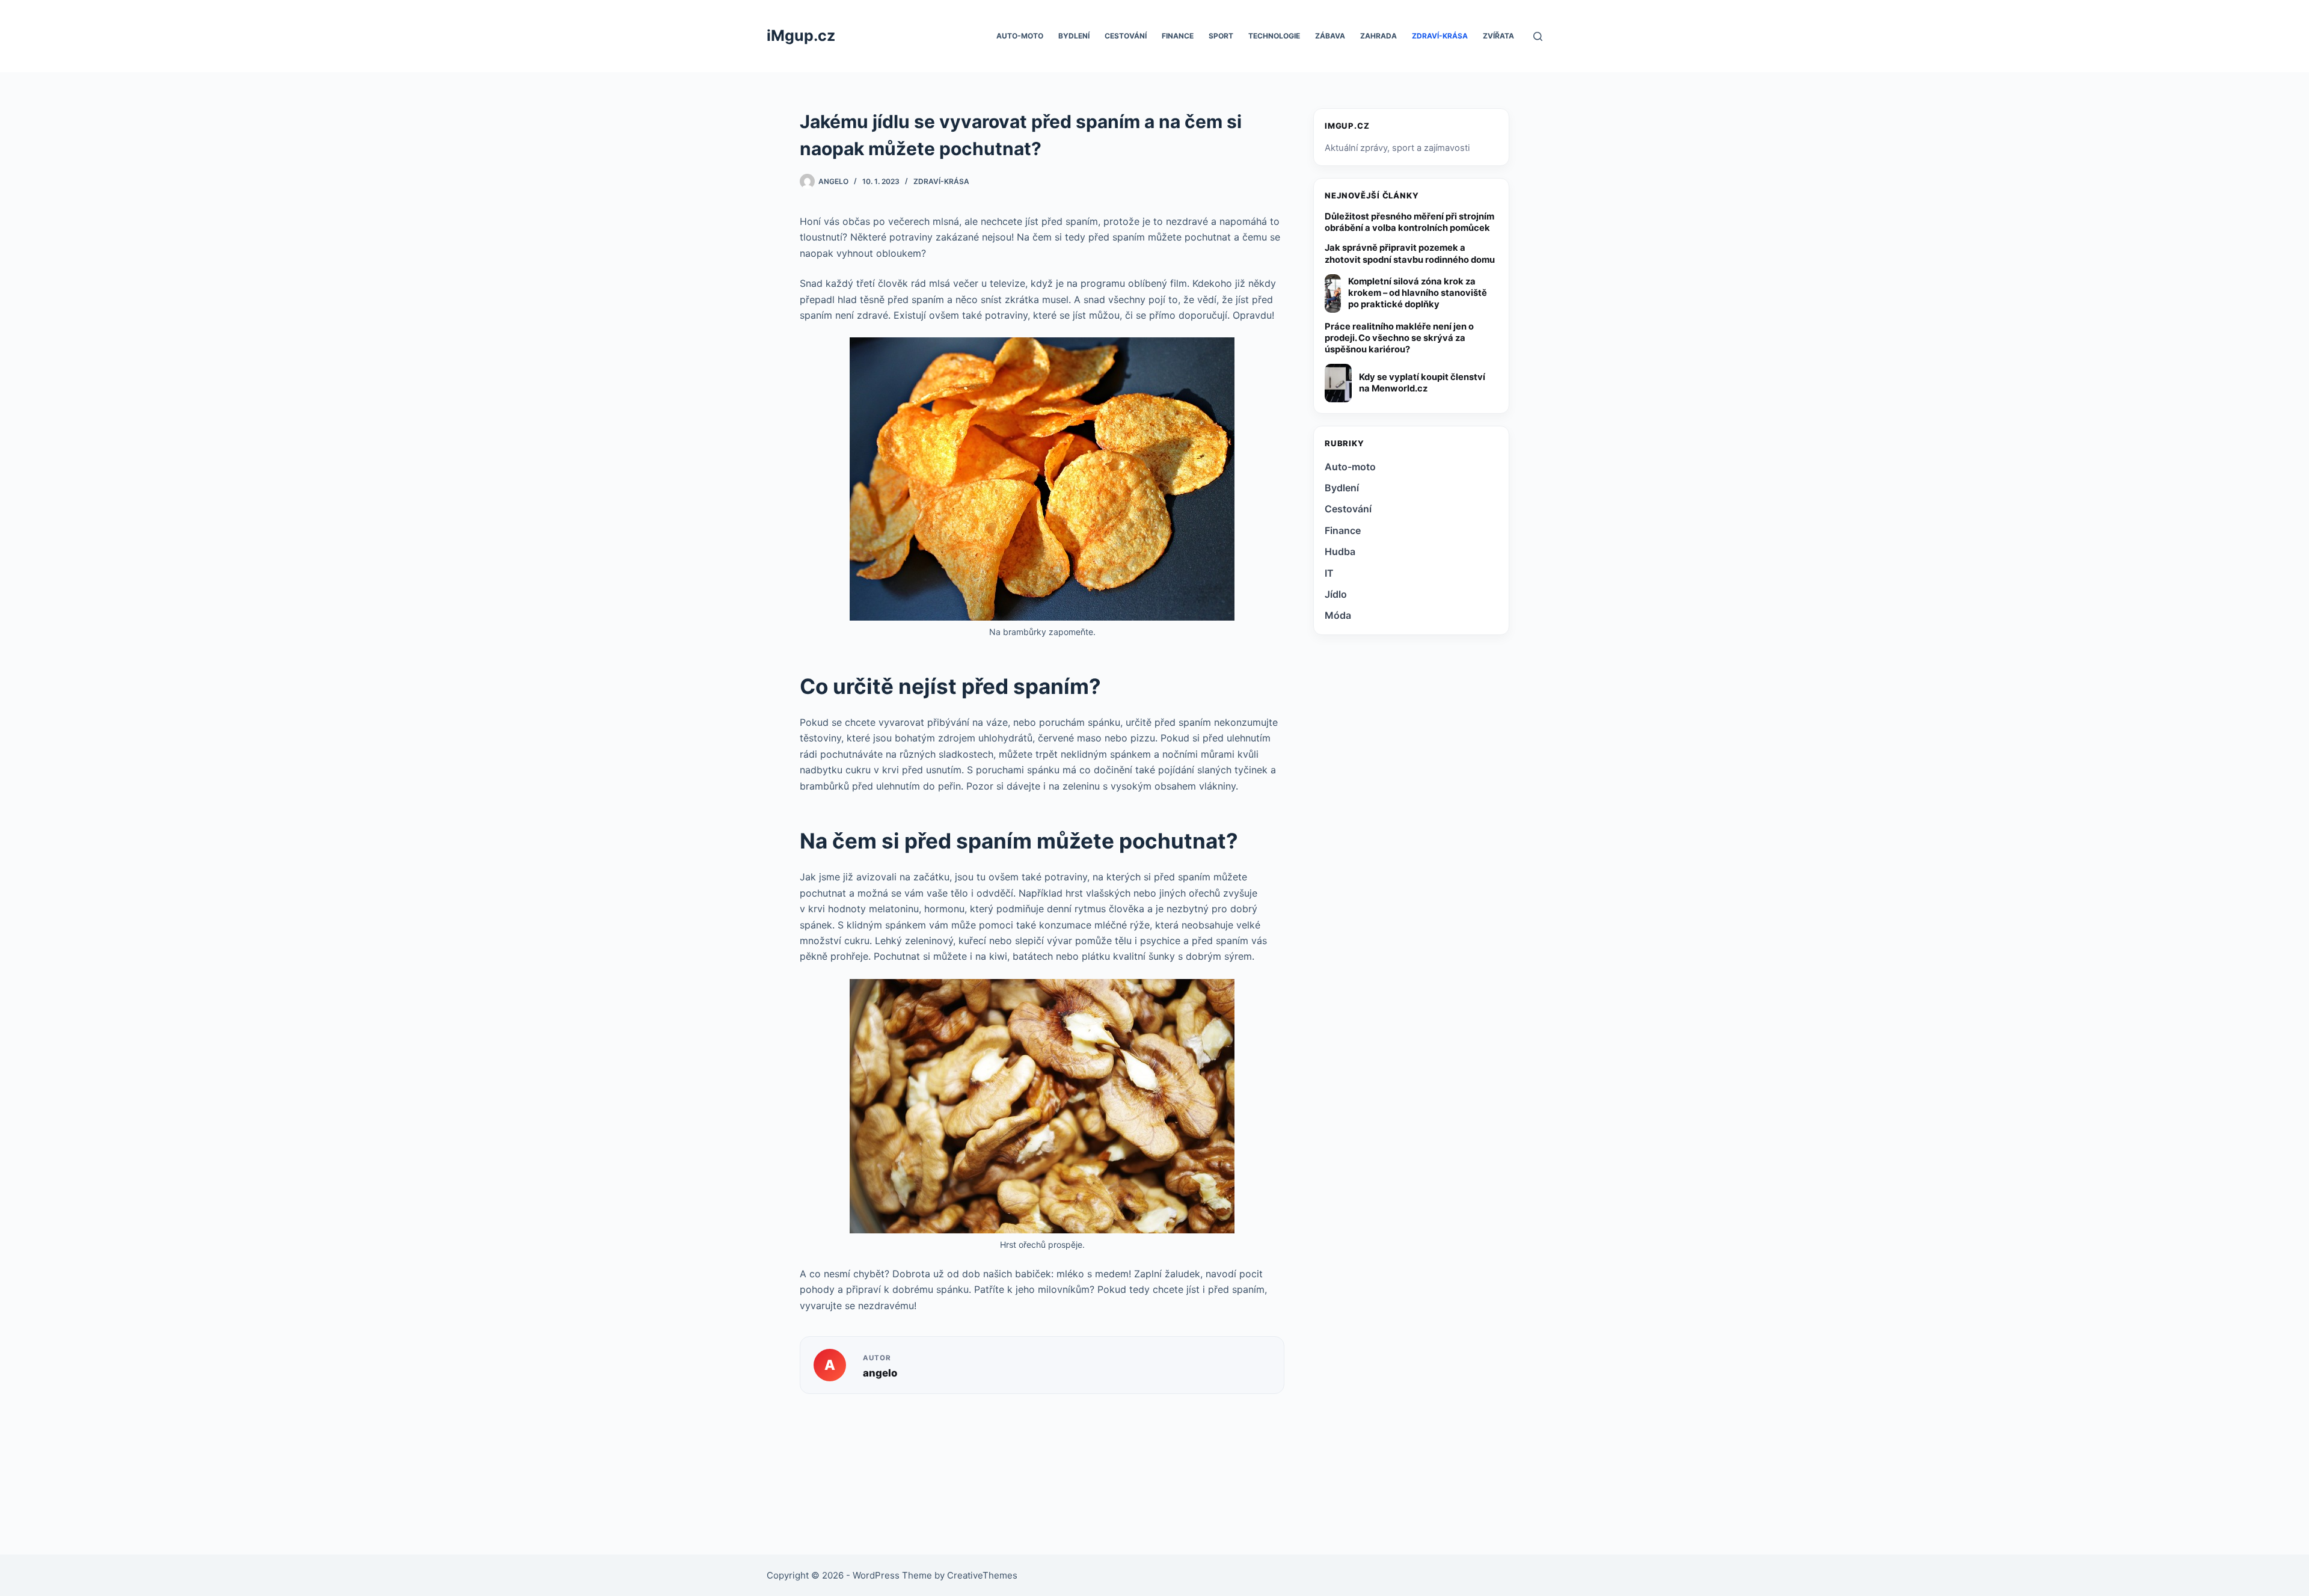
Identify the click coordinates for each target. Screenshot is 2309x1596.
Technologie (1274, 36)
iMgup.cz (801, 35)
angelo (880, 1373)
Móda (1338, 615)
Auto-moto (1020, 36)
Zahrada (1378, 36)
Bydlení (1074, 36)
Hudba (1340, 551)
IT (1329, 573)
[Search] (1538, 36)
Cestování (1126, 36)
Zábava (1330, 36)
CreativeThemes (982, 1575)
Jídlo (1336, 594)
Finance (1178, 36)
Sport (1221, 36)
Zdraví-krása (1440, 36)
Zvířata (1498, 36)
